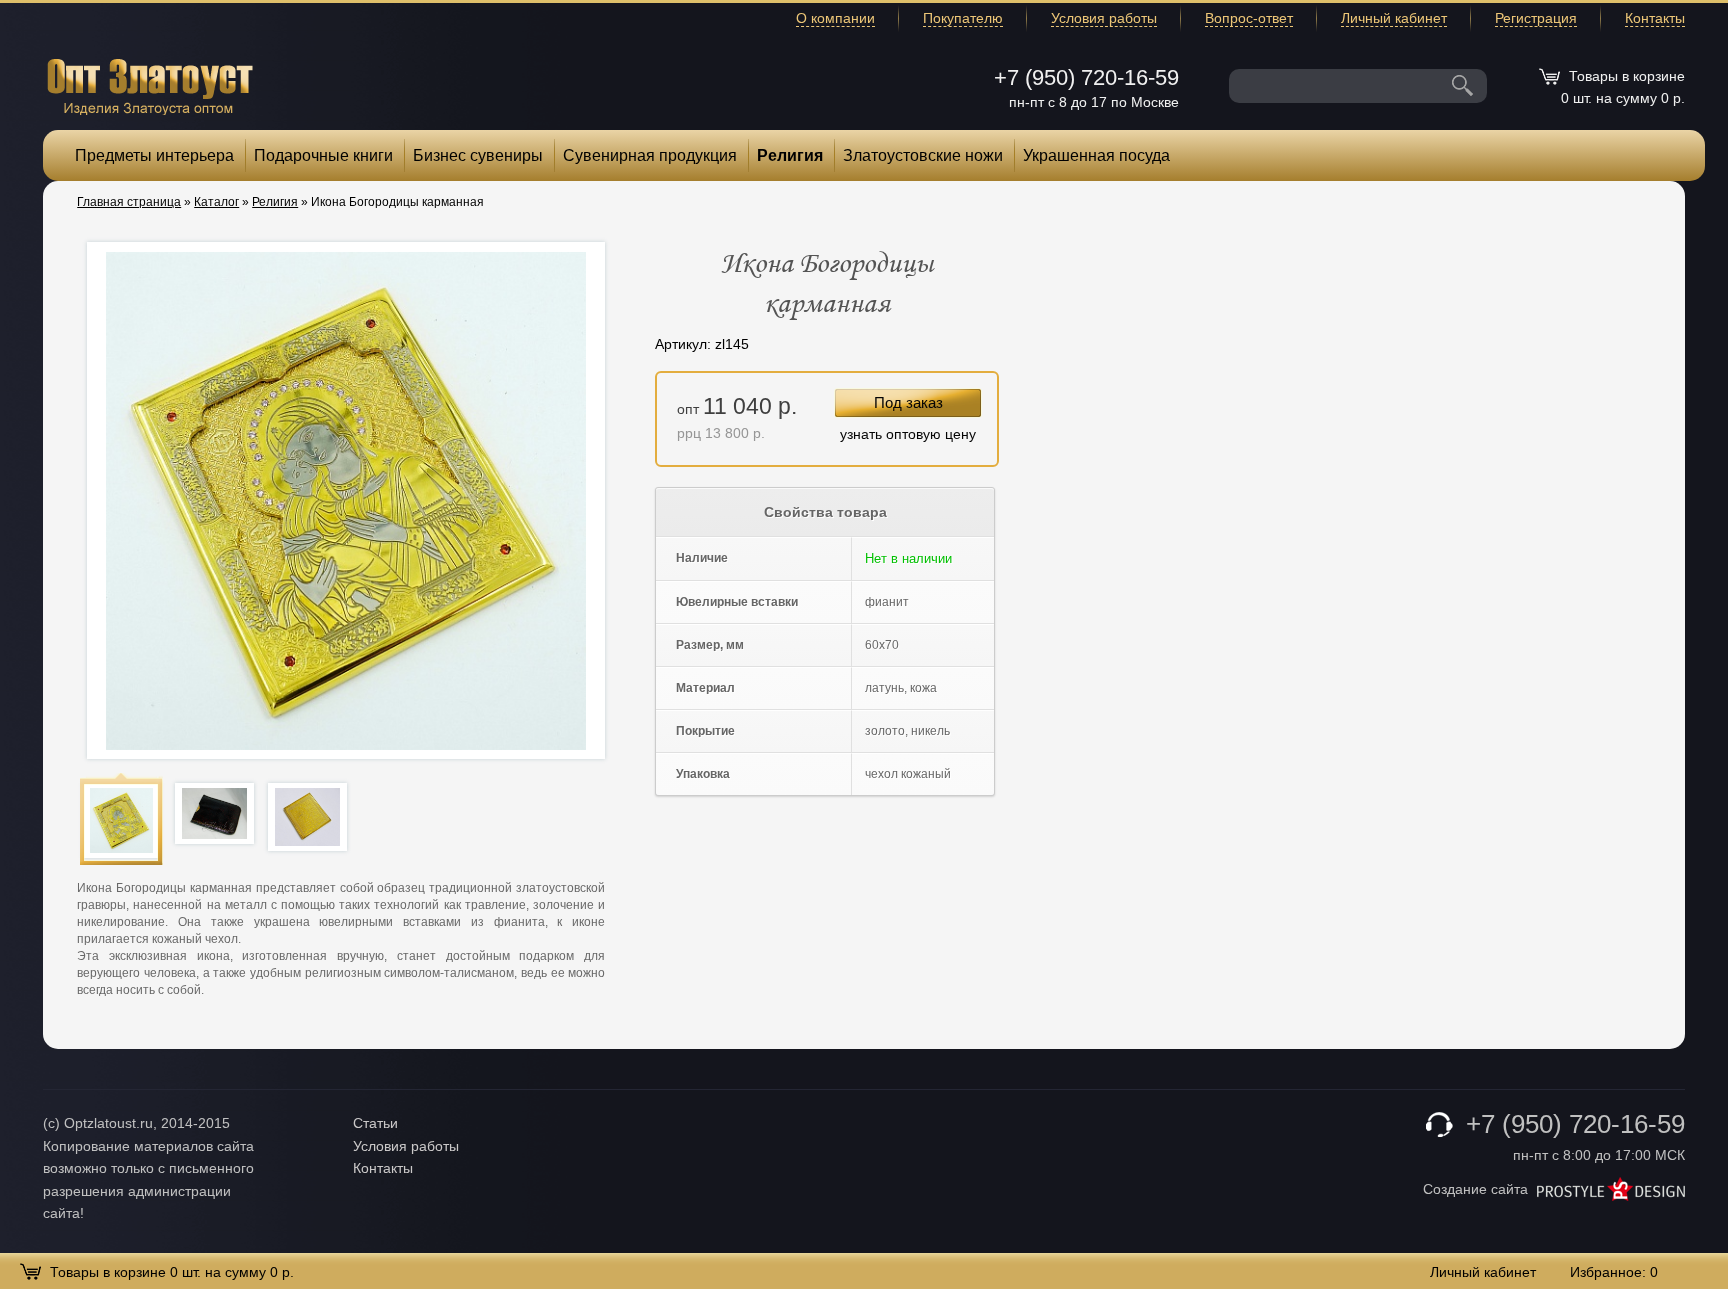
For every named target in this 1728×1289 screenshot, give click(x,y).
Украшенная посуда (1096, 155)
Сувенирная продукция (650, 155)
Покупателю (963, 18)
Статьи (375, 1123)
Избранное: (1614, 1272)
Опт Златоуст (150, 84)
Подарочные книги (323, 155)
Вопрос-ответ (1249, 18)
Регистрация (1536, 18)
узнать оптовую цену (908, 434)
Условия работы (1104, 18)
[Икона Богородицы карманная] (121, 820)
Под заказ (908, 402)
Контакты (1655, 18)
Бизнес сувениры (478, 155)
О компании (835, 18)
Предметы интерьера (154, 155)
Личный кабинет (1394, 18)
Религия (790, 155)
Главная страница (129, 202)
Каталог (216, 202)
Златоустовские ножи (923, 155)
